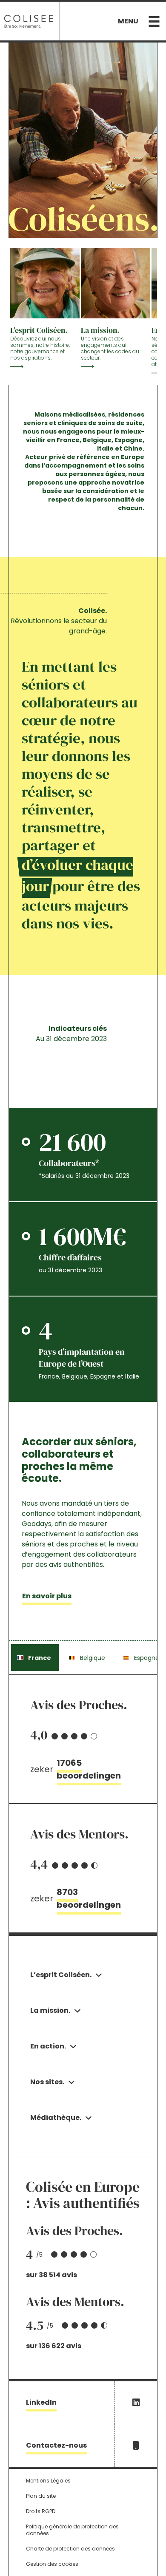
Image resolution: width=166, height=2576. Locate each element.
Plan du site (41, 2496)
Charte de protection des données (70, 2549)
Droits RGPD (41, 2511)
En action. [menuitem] (48, 2046)
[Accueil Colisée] (29, 21)
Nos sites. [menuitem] (47, 2082)
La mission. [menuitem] (50, 2010)
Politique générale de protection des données (72, 2530)
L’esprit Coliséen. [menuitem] (61, 1975)
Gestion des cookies (52, 2564)
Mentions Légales (48, 2481)
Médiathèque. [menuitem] (56, 2118)
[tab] (35, 1658)
